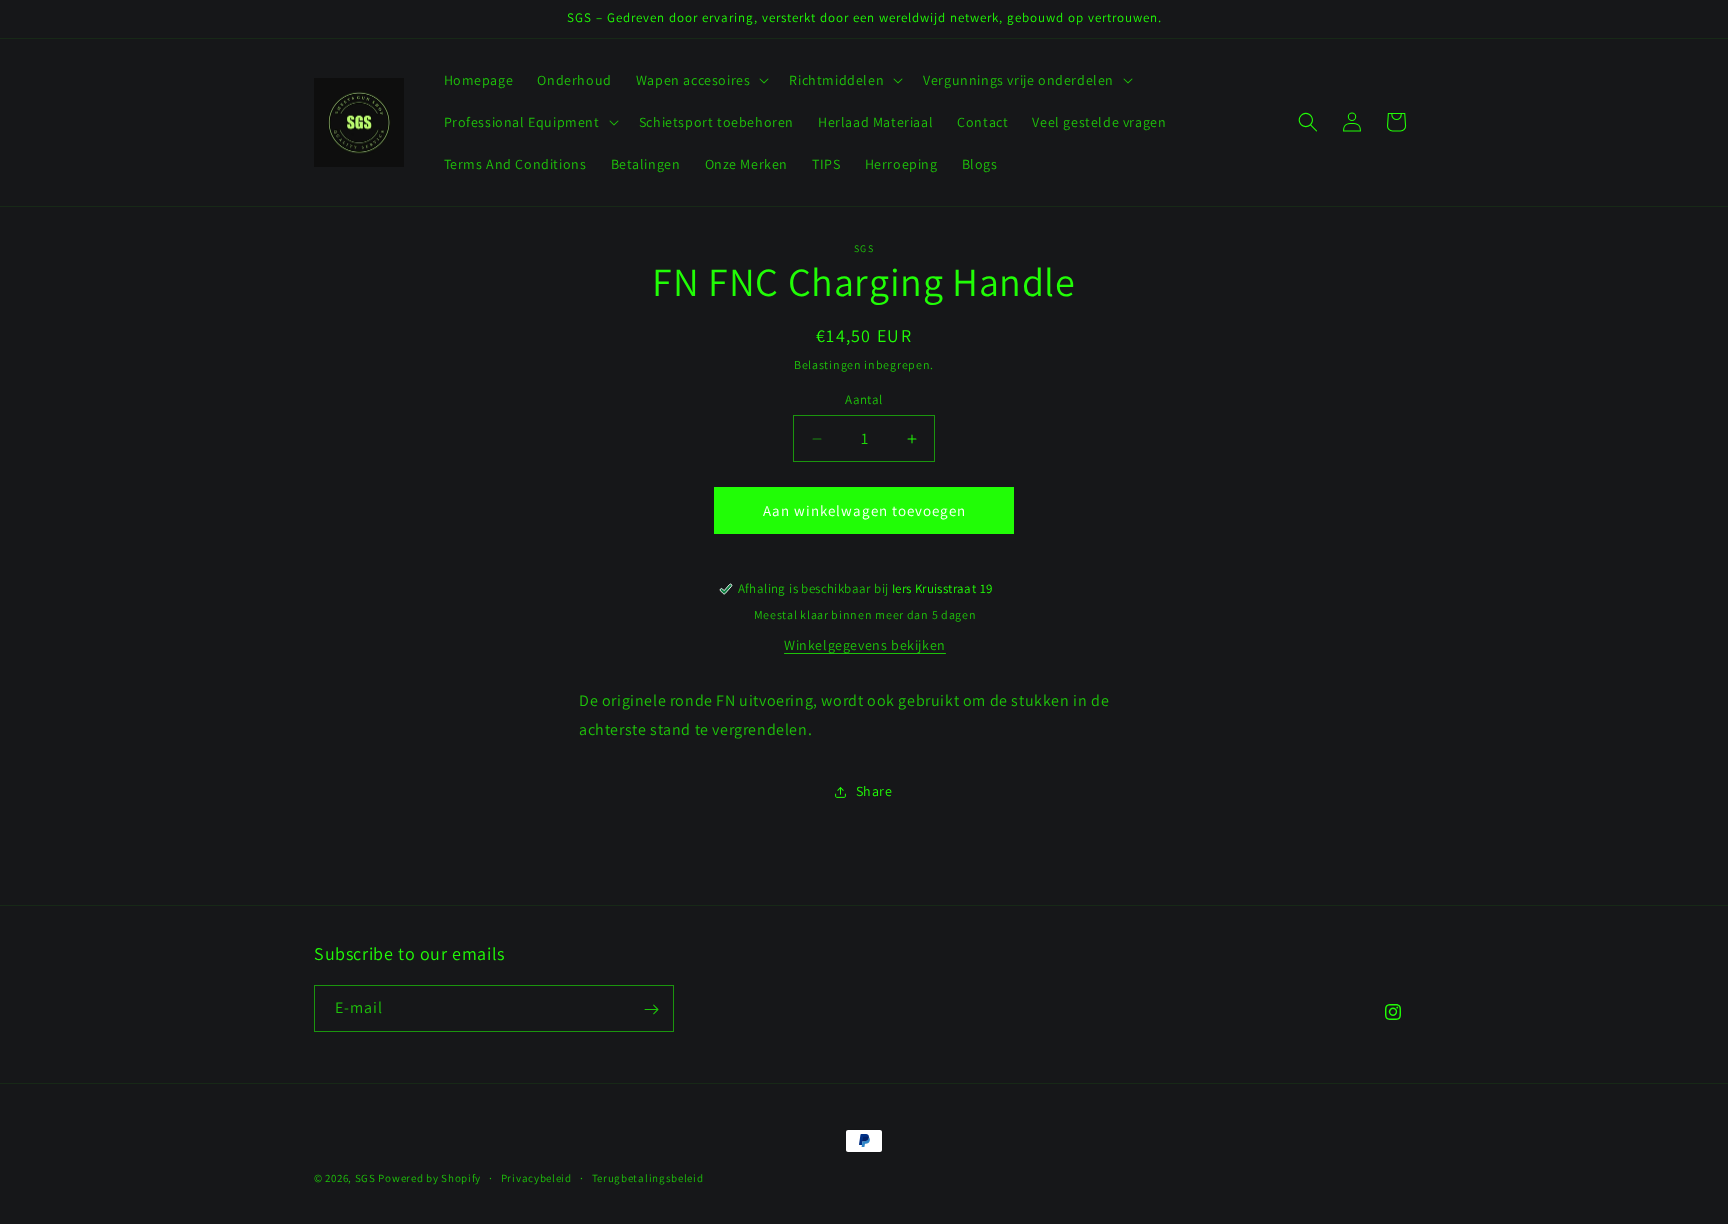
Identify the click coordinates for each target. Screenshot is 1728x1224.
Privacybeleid (536, 1177)
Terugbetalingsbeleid (648, 1177)
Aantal (863, 399)
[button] (701, 80)
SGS (365, 1178)
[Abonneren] (651, 1009)
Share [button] (874, 791)
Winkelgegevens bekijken (865, 645)
